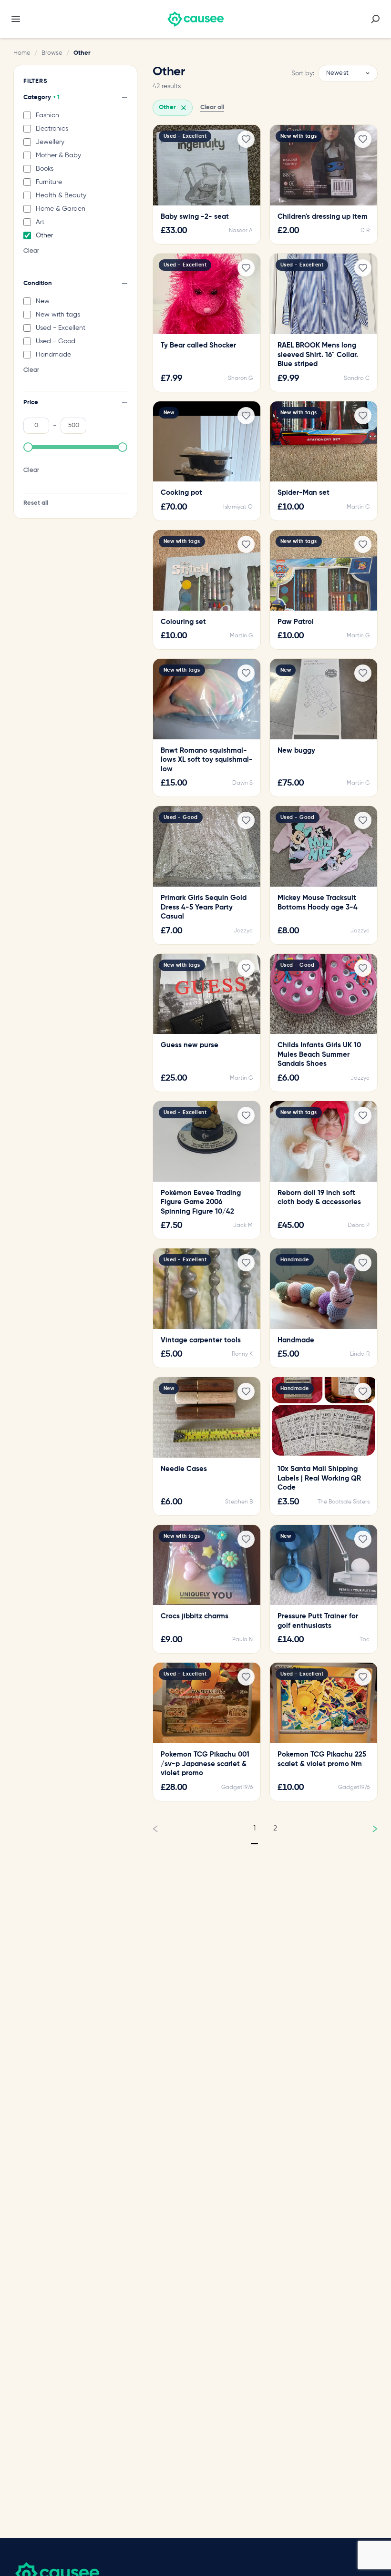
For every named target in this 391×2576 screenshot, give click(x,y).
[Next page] (367, 1829)
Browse (52, 53)
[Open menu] (16, 19)
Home (22, 53)
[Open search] (375, 19)
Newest (337, 73)
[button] (28, 447)
